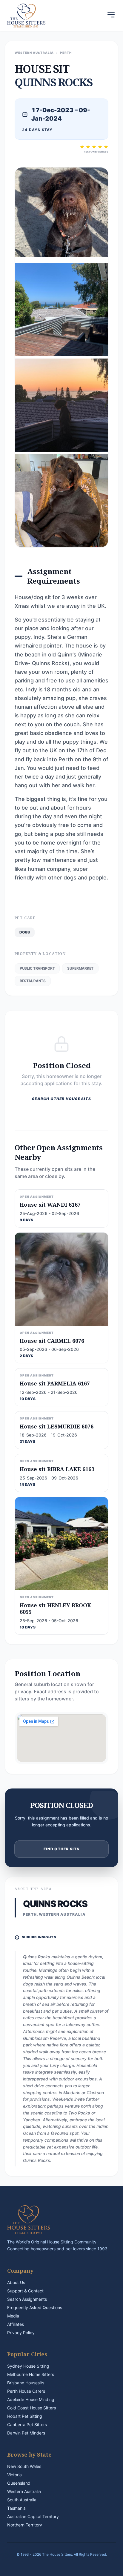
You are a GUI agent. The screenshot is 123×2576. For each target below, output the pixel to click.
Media (13, 2316)
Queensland (19, 2483)
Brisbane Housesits (26, 2383)
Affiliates (16, 2324)
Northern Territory (25, 2525)
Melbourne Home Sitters (31, 2374)
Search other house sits (61, 1099)
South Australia (22, 2500)
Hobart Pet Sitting (25, 2416)
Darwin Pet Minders (26, 2433)
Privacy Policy (21, 2333)
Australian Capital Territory (33, 2516)
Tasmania (16, 2508)
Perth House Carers (26, 2391)
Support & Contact (25, 2291)
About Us (16, 2282)
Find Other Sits (62, 1849)
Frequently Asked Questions (35, 2307)
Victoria (14, 2475)
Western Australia (24, 2491)
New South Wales (24, 2466)
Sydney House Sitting (28, 2366)
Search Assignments (27, 2299)
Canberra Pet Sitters (27, 2424)
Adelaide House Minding (31, 2399)
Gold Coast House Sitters (31, 2408)
